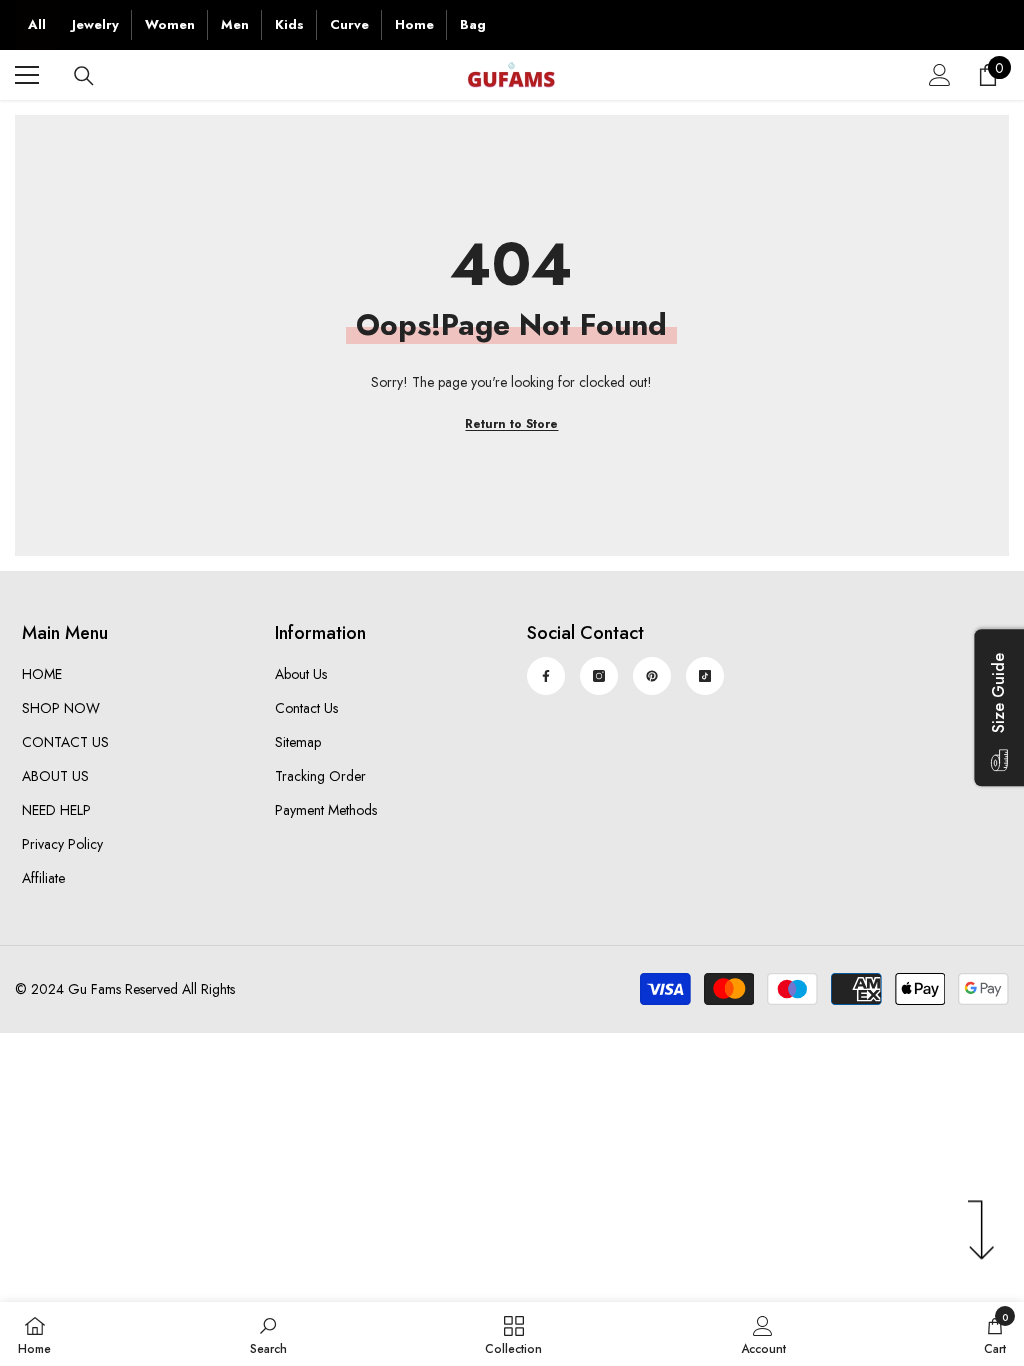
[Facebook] (546, 676)
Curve (349, 24)
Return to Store (511, 424)
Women (170, 24)
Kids (289, 24)
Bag (473, 24)
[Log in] (940, 75)
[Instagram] (599, 676)
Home (414, 24)
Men (235, 24)
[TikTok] (705, 676)
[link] (268, 1334)
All (37, 24)
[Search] (84, 76)
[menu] (27, 75)
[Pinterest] (652, 676)
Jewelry (95, 24)
